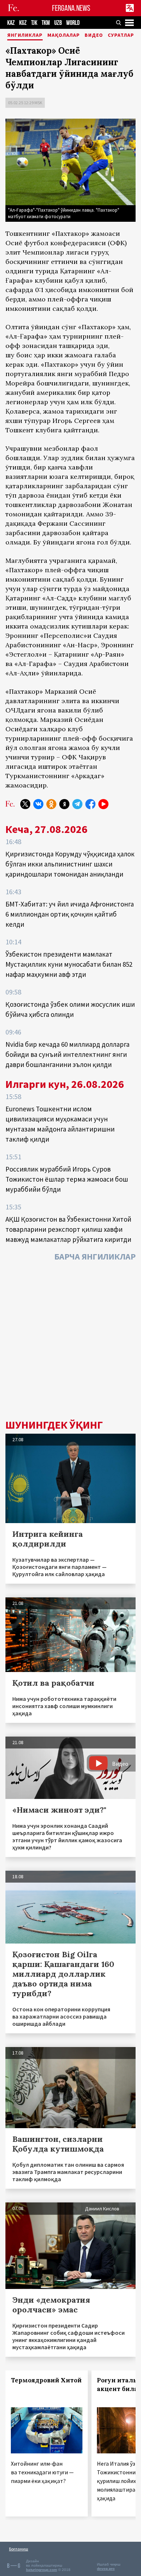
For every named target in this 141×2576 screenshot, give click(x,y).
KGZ (23, 23)
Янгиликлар (25, 35)
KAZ (11, 23)
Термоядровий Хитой (46, 2380)
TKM (46, 23)
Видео (94, 35)
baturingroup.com (42, 2570)
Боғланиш (19, 2549)
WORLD (73, 23)
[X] (25, 804)
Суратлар (121, 35)
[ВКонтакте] (38, 804)
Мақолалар (64, 35)
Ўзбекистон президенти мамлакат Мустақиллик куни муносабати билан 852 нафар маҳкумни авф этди (69, 964)
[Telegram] (77, 804)
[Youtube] (103, 804)
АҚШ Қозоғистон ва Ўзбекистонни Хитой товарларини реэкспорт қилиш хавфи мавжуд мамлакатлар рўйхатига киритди (68, 1229)
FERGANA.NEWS (71, 8)
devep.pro (106, 2569)
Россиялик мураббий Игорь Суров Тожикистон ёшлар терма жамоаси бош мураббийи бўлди (67, 1179)
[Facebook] (90, 804)
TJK (34, 23)
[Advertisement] (70, 1342)
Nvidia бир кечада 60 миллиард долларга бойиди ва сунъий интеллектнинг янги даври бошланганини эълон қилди (67, 1054)
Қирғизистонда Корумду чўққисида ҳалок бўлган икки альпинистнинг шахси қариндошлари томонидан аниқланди (70, 864)
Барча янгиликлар (95, 1256)
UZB (58, 23)
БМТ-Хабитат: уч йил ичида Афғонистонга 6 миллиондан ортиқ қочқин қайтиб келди (70, 914)
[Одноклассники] (51, 804)
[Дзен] (64, 804)
